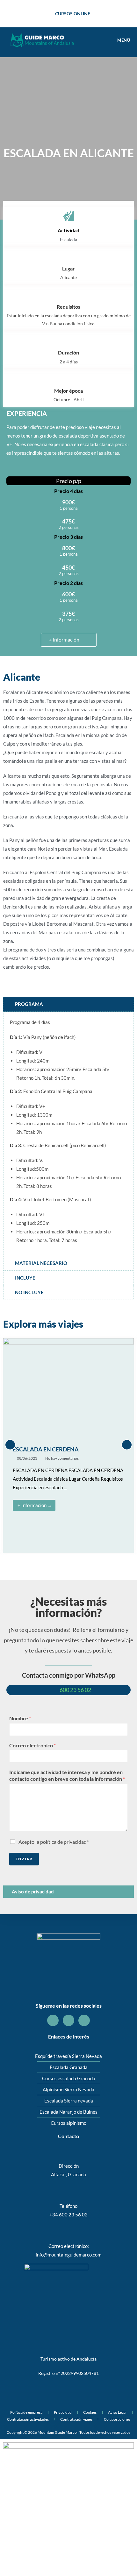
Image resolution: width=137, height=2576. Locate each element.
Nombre (20, 1718)
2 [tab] (49, 1561)
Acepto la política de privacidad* (54, 1842)
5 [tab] (68, 1561)
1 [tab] (43, 1561)
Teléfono (68, 2206)
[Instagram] (68, 2020)
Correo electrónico (32, 1745)
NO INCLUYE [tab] (29, 1292)
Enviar (24, 1859)
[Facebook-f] (53, 2020)
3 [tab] (56, 1561)
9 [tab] (94, 1561)
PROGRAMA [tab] (29, 1004)
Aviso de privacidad (33, 1892)
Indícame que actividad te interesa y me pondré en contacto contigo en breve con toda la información (67, 1775)
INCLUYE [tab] (25, 1278)
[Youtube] (84, 2020)
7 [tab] (81, 1561)
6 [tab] (75, 1561)
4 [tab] (62, 1561)
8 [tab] (88, 1561)
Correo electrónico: (69, 2246)
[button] (10, 1445)
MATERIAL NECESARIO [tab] (41, 1263)
